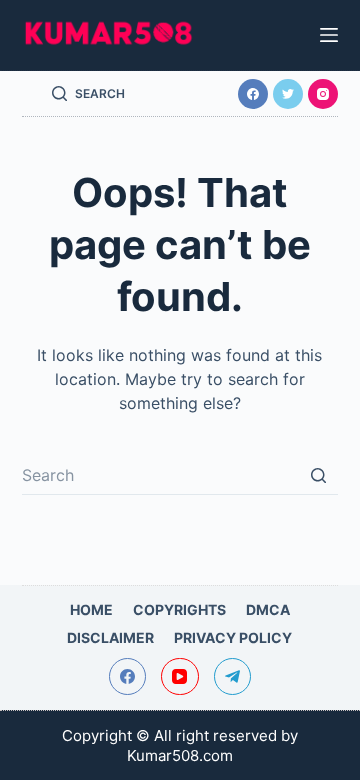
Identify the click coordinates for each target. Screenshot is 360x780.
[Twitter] (288, 94)
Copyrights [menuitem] (179, 609)
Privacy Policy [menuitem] (233, 637)
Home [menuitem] (91, 609)
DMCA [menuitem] (268, 609)
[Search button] (318, 475)
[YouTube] (180, 677)
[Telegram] (233, 677)
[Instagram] (323, 94)
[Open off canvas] (329, 35)
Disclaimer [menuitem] (110, 637)
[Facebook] (253, 94)
